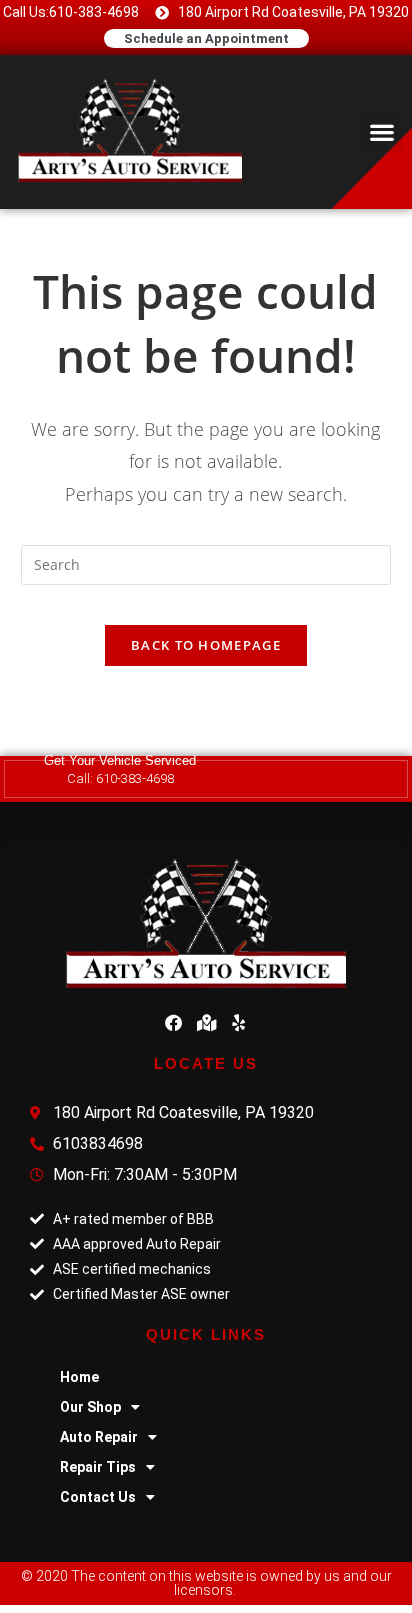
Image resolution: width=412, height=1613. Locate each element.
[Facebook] (173, 1022)
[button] (382, 132)
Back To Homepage (206, 645)
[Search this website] (206, 563)
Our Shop (90, 1407)
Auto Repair (99, 1437)
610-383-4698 (135, 778)
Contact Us (98, 1497)
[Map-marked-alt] (205, 1022)
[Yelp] (238, 1022)
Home (79, 1377)
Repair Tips (98, 1467)
